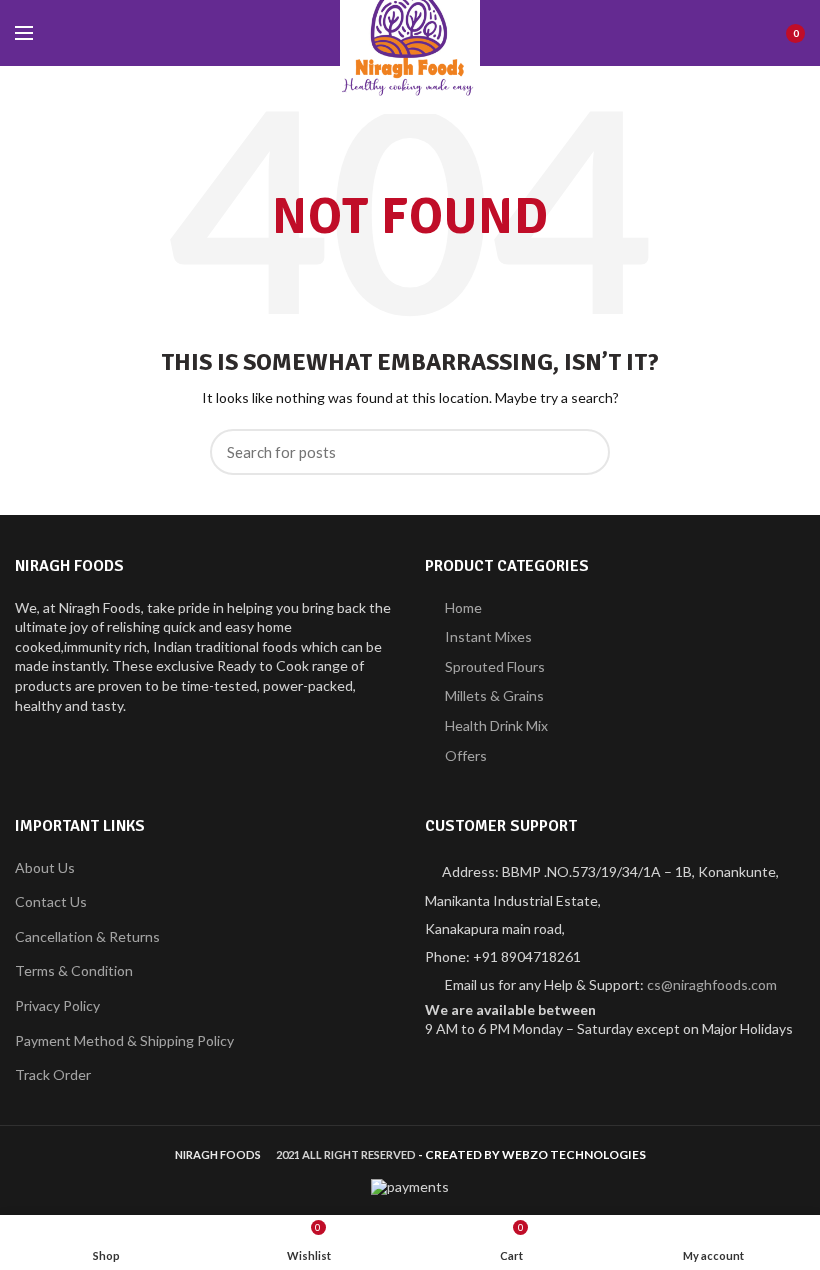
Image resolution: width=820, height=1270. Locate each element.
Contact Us (51, 901)
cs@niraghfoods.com (712, 984)
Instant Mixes (488, 636)
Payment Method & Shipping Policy (124, 1040)
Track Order (53, 1074)
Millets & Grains (494, 695)
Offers (466, 755)
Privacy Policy (57, 1005)
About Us (45, 867)
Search (583, 452)
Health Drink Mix (496, 725)
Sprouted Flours (495, 666)
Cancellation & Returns (87, 936)
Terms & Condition (74, 970)
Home (463, 607)
